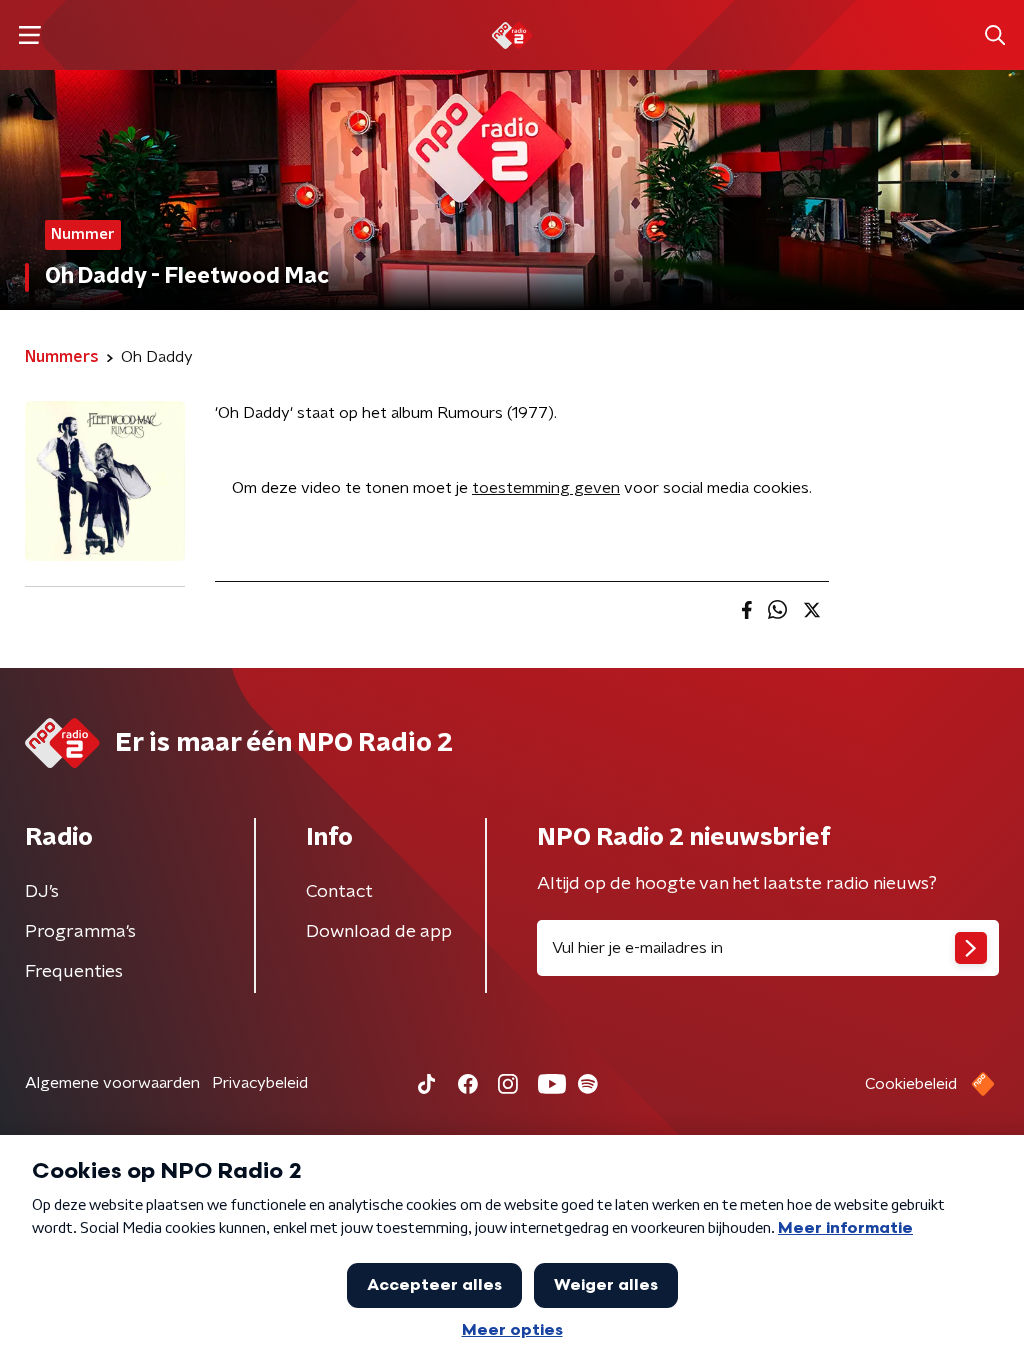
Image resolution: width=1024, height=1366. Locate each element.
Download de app (379, 932)
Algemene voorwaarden (112, 1083)
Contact (339, 892)
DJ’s (42, 892)
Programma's (80, 932)
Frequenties (74, 972)
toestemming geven (546, 488)
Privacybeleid (260, 1083)
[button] (29, 35)
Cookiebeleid (911, 1084)
